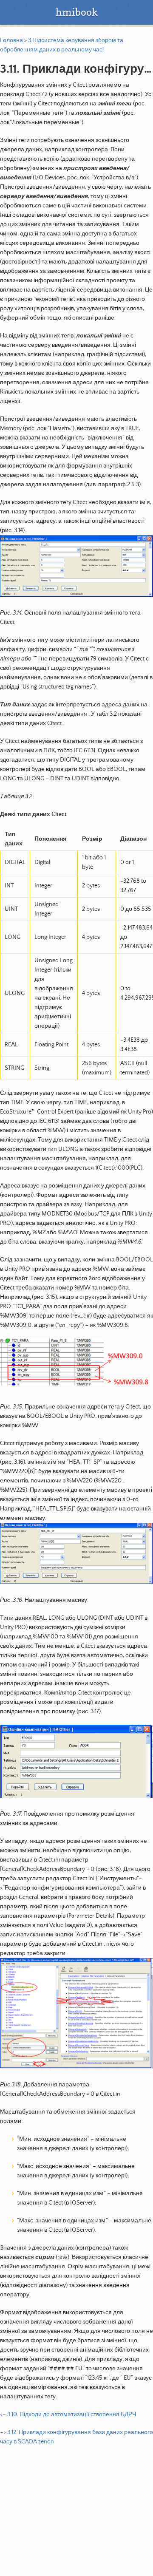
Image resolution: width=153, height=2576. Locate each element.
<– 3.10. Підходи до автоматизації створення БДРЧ (68, 2414)
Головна (11, 40)
